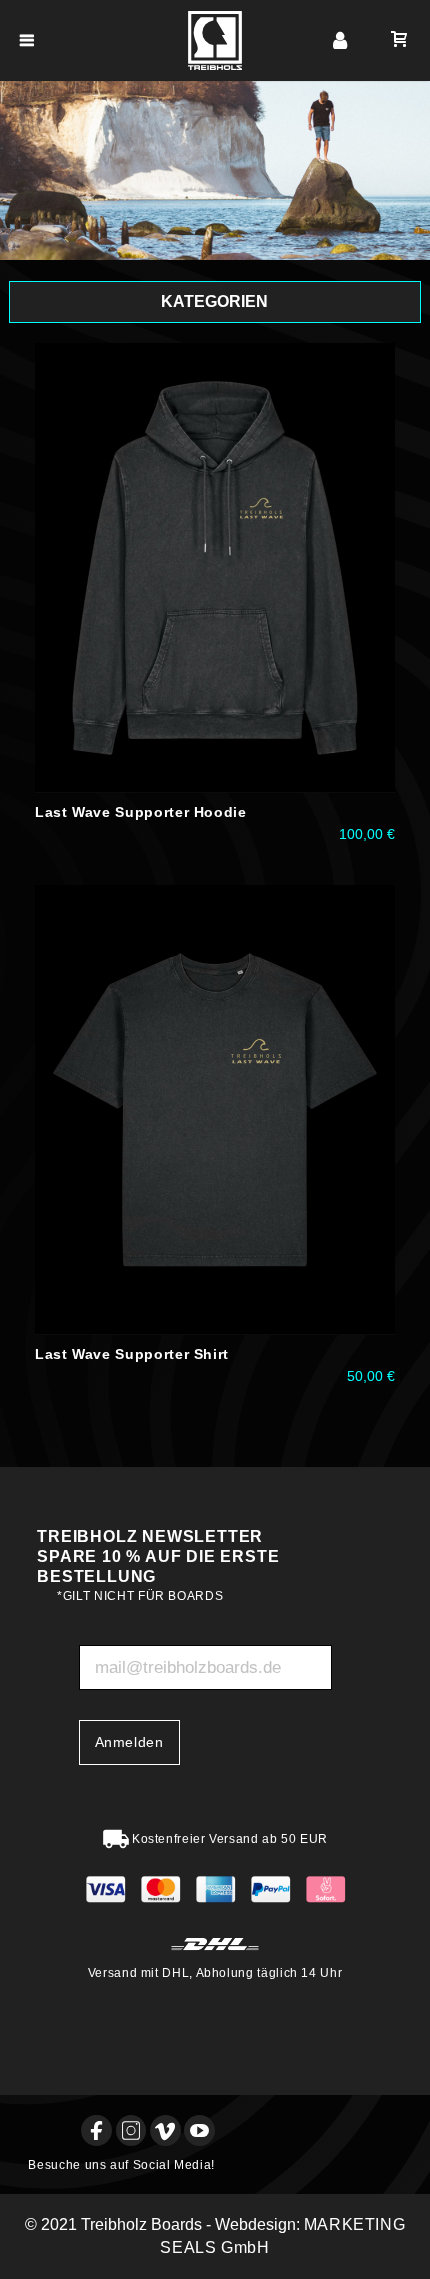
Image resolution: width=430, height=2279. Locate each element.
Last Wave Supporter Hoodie (141, 812)
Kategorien (214, 301)
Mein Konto (340, 41)
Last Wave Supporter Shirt (132, 1354)
